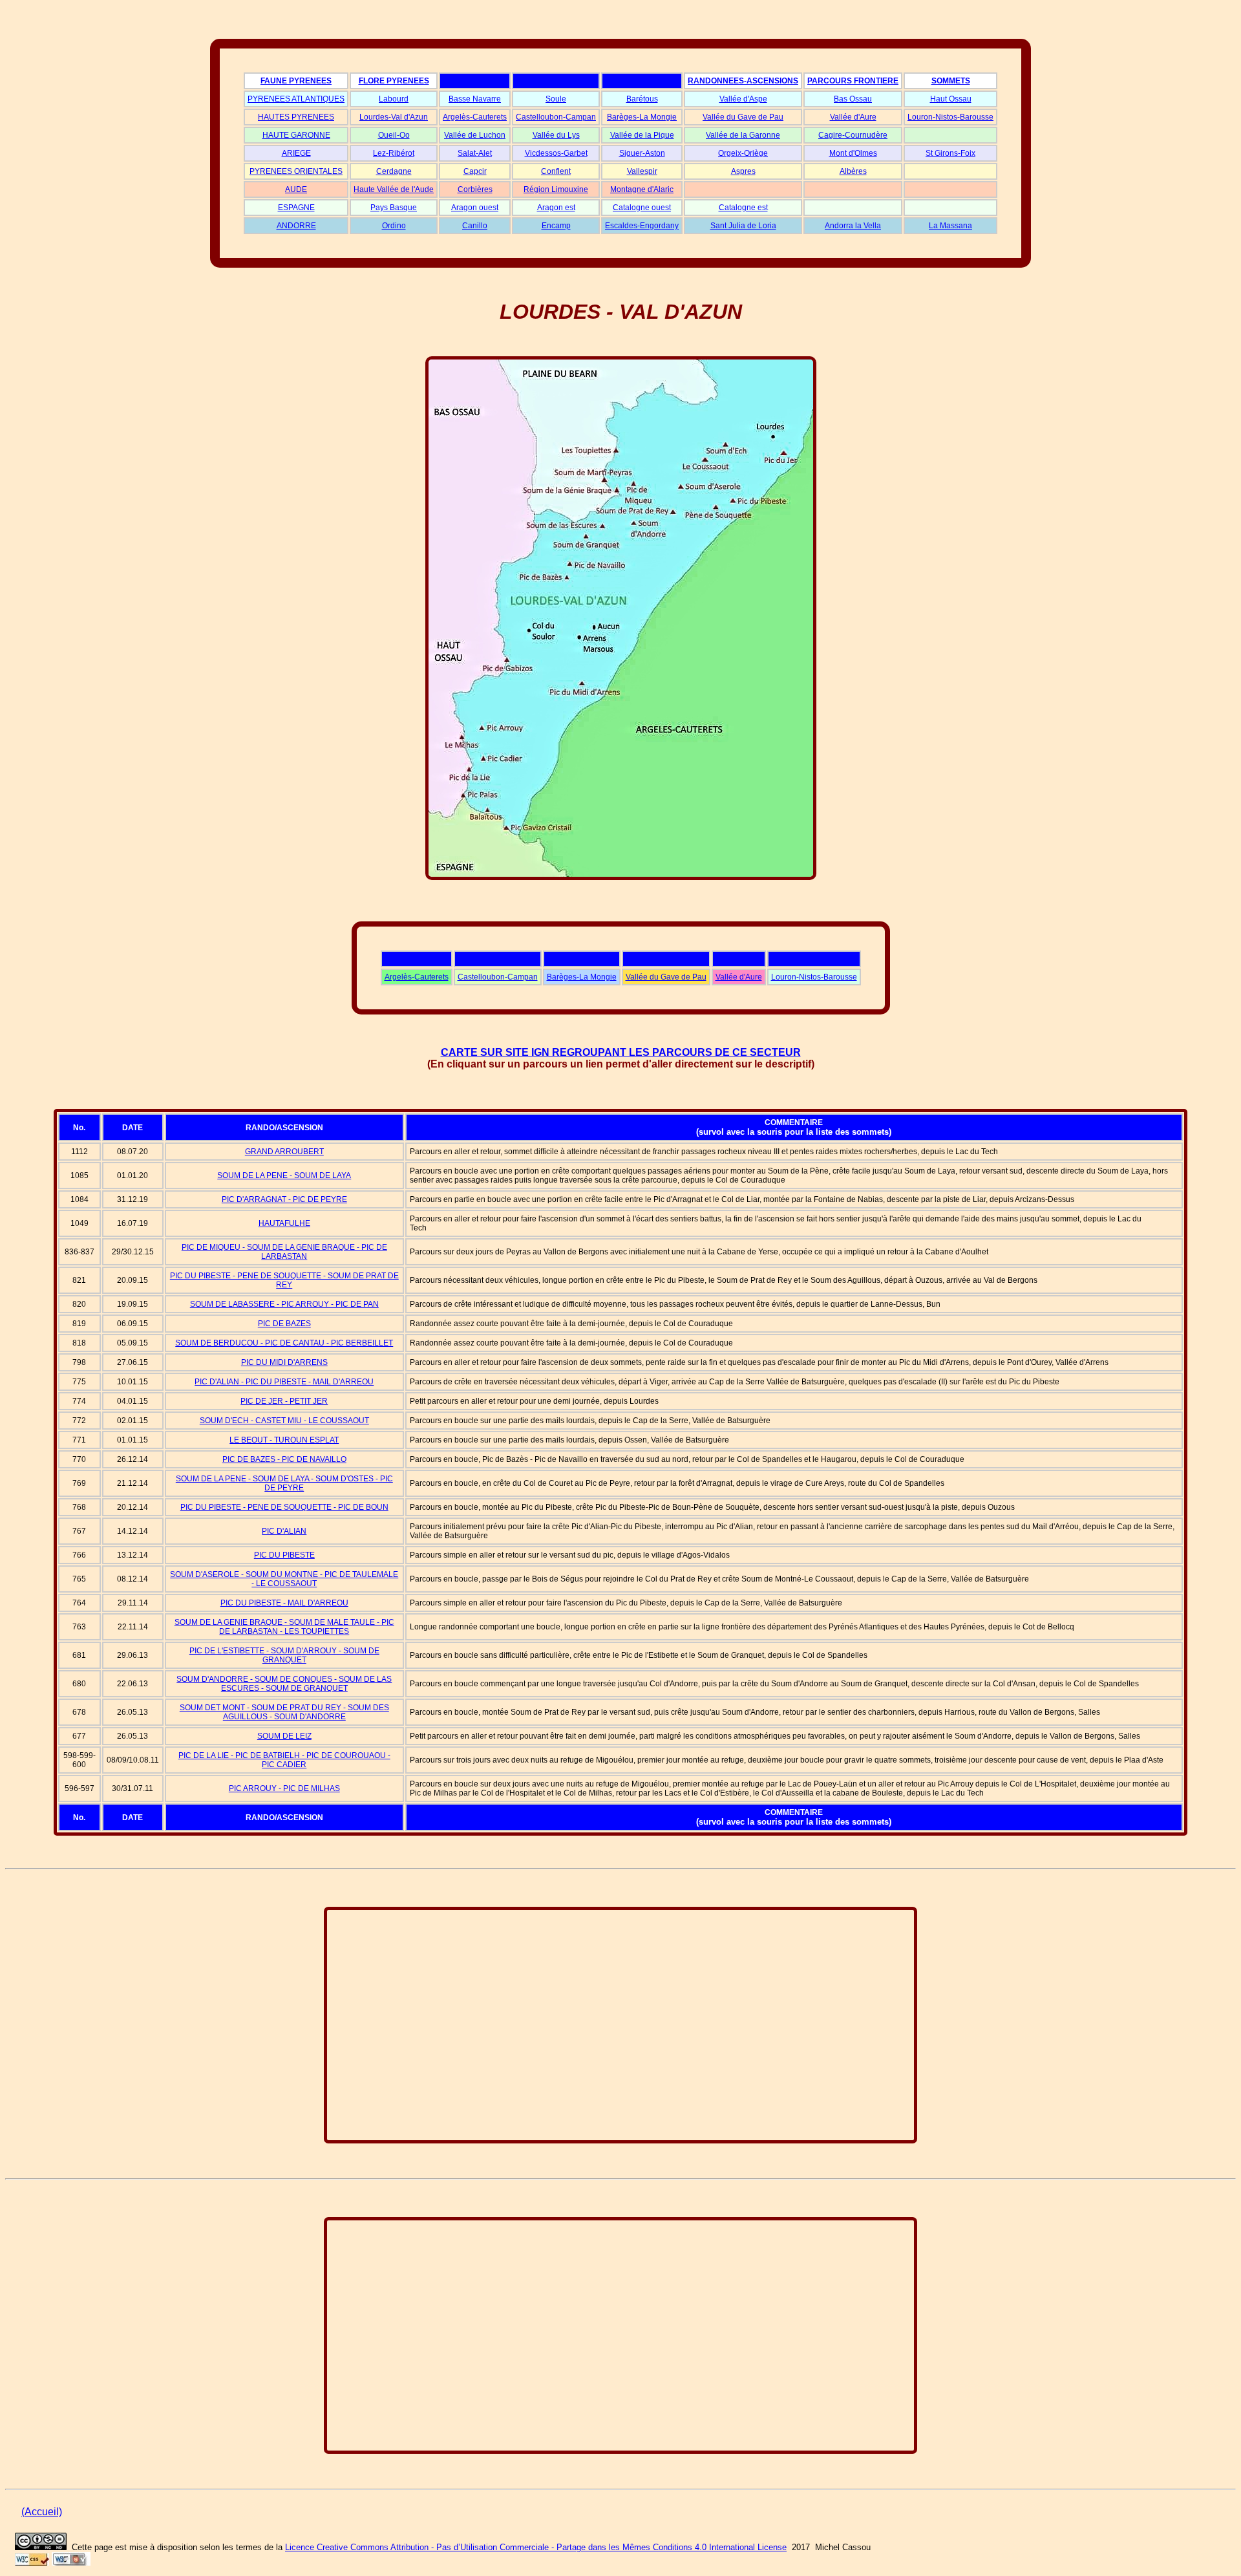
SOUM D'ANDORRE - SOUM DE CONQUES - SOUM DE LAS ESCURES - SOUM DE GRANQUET (284, 1684)
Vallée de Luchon (475, 135)
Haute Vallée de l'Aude (394, 189)
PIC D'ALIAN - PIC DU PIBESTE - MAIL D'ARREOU (284, 1382)
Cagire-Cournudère (853, 135)
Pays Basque (394, 208)
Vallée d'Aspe (743, 99)
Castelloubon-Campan (556, 117)
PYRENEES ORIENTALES (296, 171)
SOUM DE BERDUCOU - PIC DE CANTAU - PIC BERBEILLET (284, 1343)
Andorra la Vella (853, 226)
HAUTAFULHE (284, 1223)
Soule (556, 99)
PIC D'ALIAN (284, 1531)
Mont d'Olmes (853, 153)
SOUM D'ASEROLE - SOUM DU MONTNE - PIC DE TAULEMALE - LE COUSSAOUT (284, 1579)
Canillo (475, 226)
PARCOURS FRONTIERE (853, 81)
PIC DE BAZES (284, 1324)
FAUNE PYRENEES (296, 81)
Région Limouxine (556, 189)
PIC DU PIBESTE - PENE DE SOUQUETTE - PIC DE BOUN (284, 1507)
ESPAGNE (296, 208)
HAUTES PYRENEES (296, 117)
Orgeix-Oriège (743, 153)
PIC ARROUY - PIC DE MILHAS (284, 1788)
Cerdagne (394, 171)
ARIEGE (296, 153)
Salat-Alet (475, 153)
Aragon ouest (475, 208)
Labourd (394, 99)
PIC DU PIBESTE (284, 1555)
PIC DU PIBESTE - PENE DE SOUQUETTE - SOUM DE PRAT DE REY (284, 1280)
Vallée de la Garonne (743, 135)
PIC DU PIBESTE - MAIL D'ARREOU (284, 1603)
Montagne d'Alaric (642, 189)
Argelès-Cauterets (475, 117)
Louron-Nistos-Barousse (950, 117)
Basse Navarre (475, 99)
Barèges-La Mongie (642, 117)
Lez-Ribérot (394, 153)
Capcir (475, 171)
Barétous (642, 99)
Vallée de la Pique (642, 135)
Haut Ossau (951, 99)
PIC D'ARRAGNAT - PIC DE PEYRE (284, 1199)
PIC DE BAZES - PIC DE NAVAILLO (284, 1459)
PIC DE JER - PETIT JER (284, 1401)
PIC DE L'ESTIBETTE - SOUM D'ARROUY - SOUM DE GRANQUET (284, 1655)
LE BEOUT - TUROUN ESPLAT (284, 1440)
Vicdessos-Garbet (556, 153)
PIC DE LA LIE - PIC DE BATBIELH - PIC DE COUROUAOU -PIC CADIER (284, 1760)
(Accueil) (42, 2512)
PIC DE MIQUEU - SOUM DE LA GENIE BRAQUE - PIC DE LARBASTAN (284, 1252)
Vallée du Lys (556, 135)
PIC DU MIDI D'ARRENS (284, 1362)
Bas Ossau (853, 99)
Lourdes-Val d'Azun (394, 117)
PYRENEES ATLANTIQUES (296, 99)
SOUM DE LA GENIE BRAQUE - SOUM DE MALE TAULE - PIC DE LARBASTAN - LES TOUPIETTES (284, 1627)
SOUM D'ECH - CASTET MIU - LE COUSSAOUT (284, 1421)
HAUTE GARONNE (296, 135)
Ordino (394, 226)
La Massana (950, 226)
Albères (853, 171)
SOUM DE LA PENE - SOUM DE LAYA (284, 1175)
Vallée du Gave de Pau (743, 117)
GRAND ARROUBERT (284, 1152)
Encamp (556, 226)
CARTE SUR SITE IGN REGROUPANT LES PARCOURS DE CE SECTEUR (621, 1052)
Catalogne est (743, 208)
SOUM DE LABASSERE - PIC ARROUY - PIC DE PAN (284, 1304)
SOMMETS (951, 81)
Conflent (556, 171)
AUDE (296, 189)
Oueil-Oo (394, 135)
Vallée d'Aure (853, 117)
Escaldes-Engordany (642, 226)
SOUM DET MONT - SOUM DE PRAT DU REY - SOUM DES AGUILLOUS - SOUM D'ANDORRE (284, 1712)
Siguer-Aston (642, 153)
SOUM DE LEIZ (284, 1736)
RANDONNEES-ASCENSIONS (743, 81)
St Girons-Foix (950, 153)
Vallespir (642, 171)
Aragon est (556, 208)
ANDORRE (296, 226)
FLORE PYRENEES (394, 81)
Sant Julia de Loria (743, 226)
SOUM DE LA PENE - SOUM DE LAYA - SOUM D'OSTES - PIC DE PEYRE (284, 1483)
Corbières (475, 189)
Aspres (743, 171)
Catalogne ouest (642, 208)
